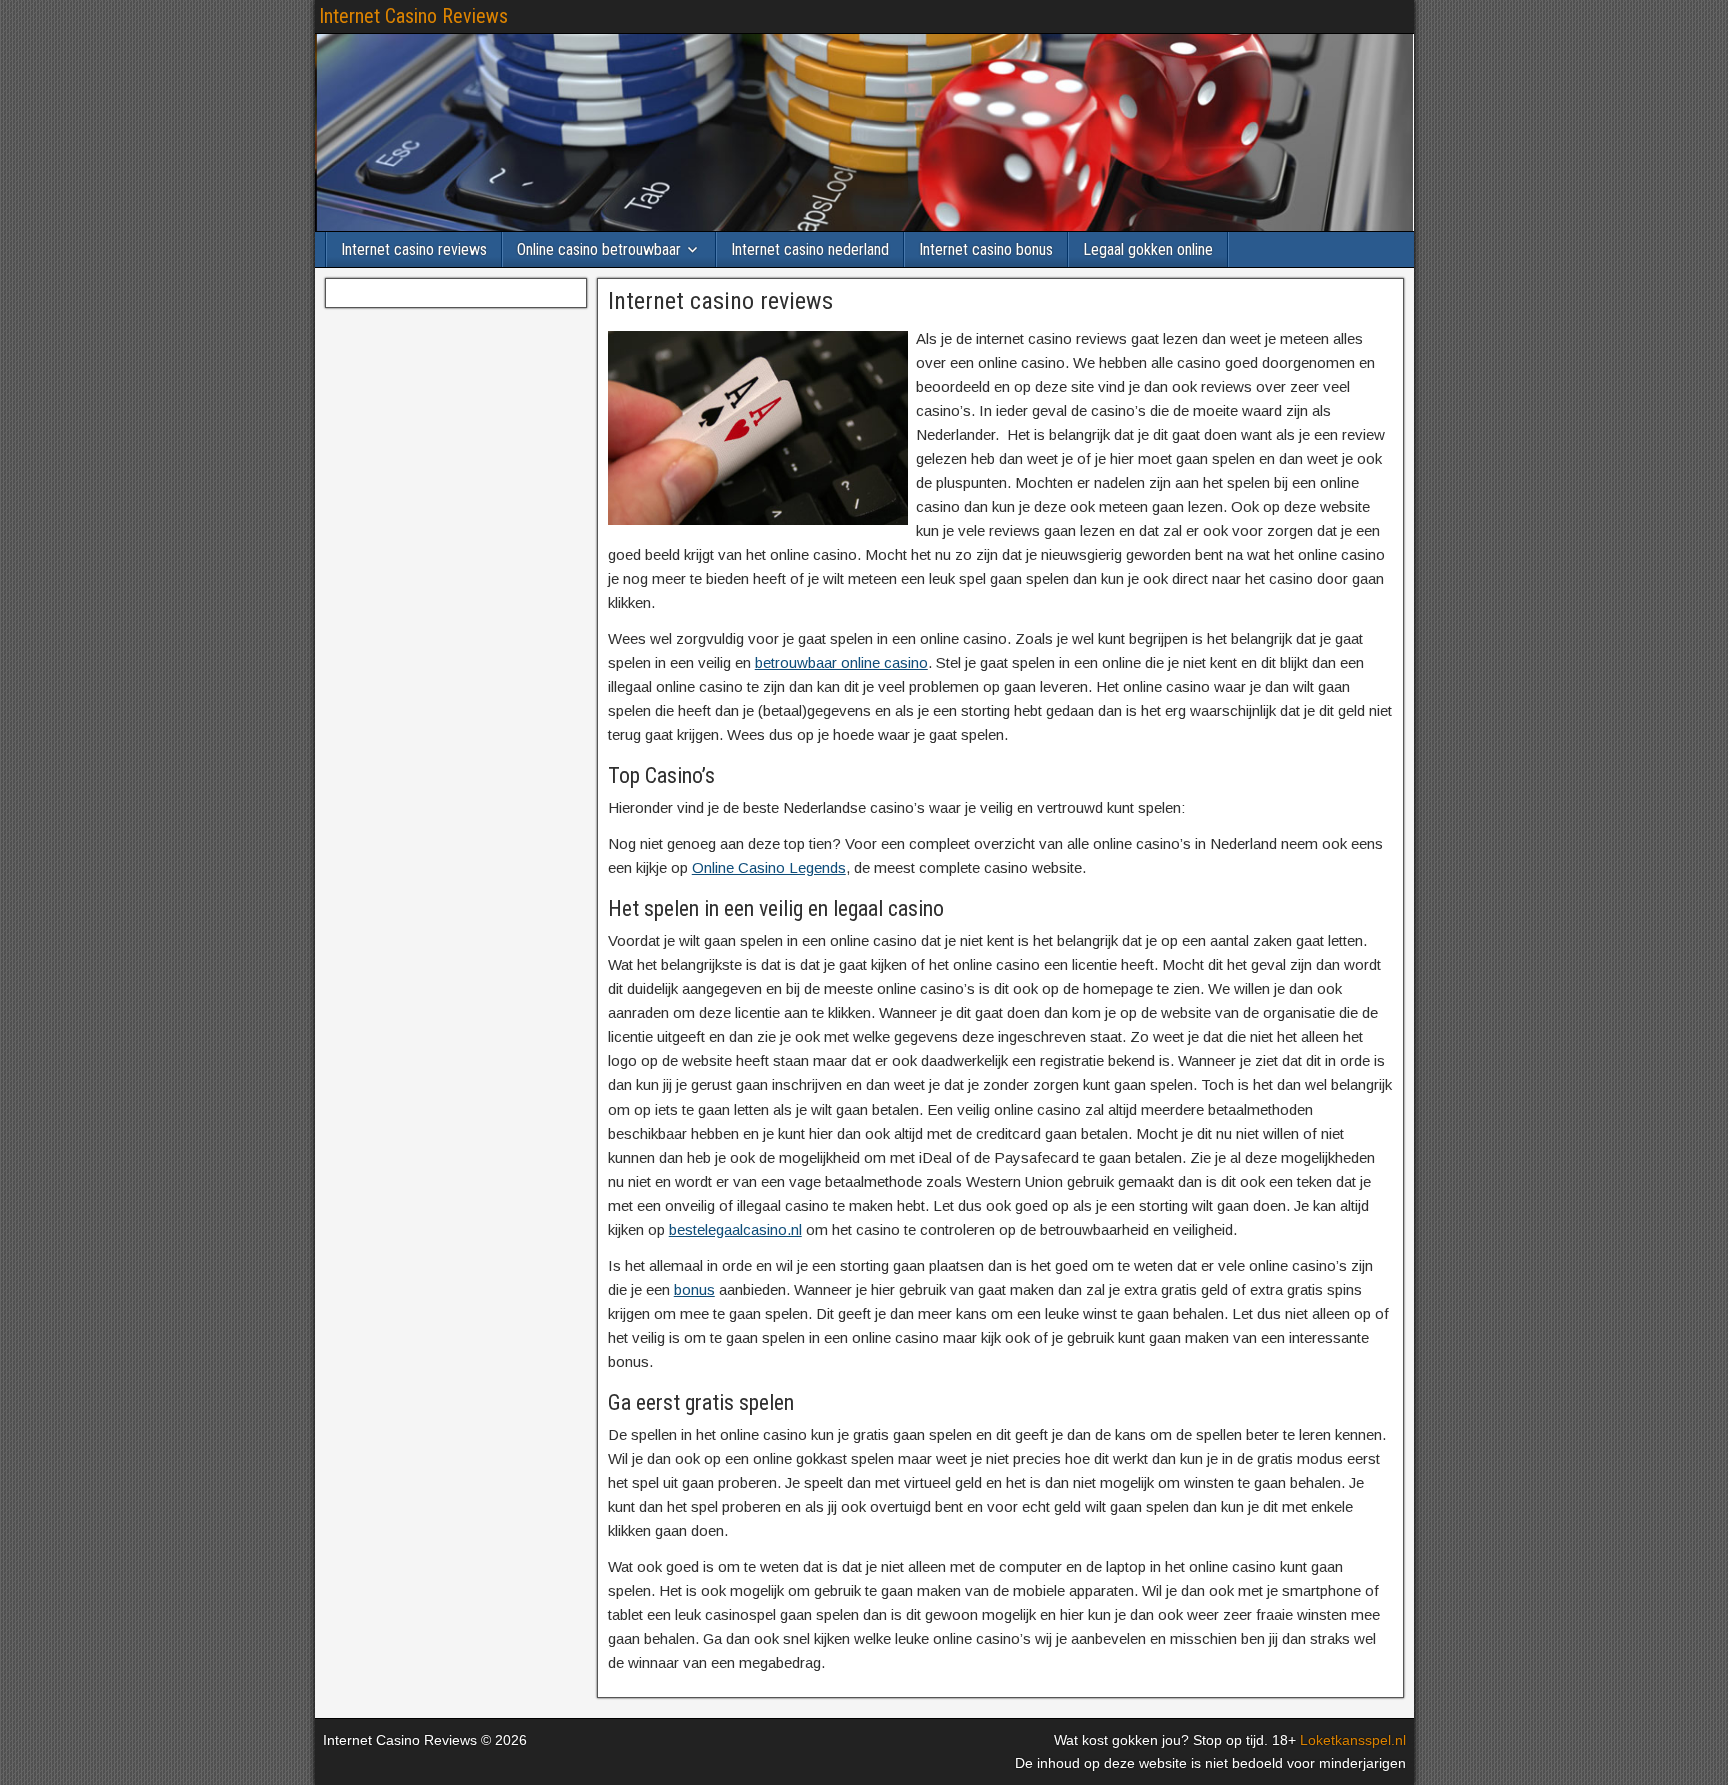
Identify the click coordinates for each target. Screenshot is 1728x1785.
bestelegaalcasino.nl (735, 1229)
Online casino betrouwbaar (599, 249)
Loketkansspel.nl (1353, 1740)
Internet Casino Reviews (413, 16)
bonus (694, 1289)
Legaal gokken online (1148, 249)
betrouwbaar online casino (841, 662)
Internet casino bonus (986, 249)
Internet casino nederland (810, 249)
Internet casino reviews (414, 249)
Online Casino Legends (769, 867)
